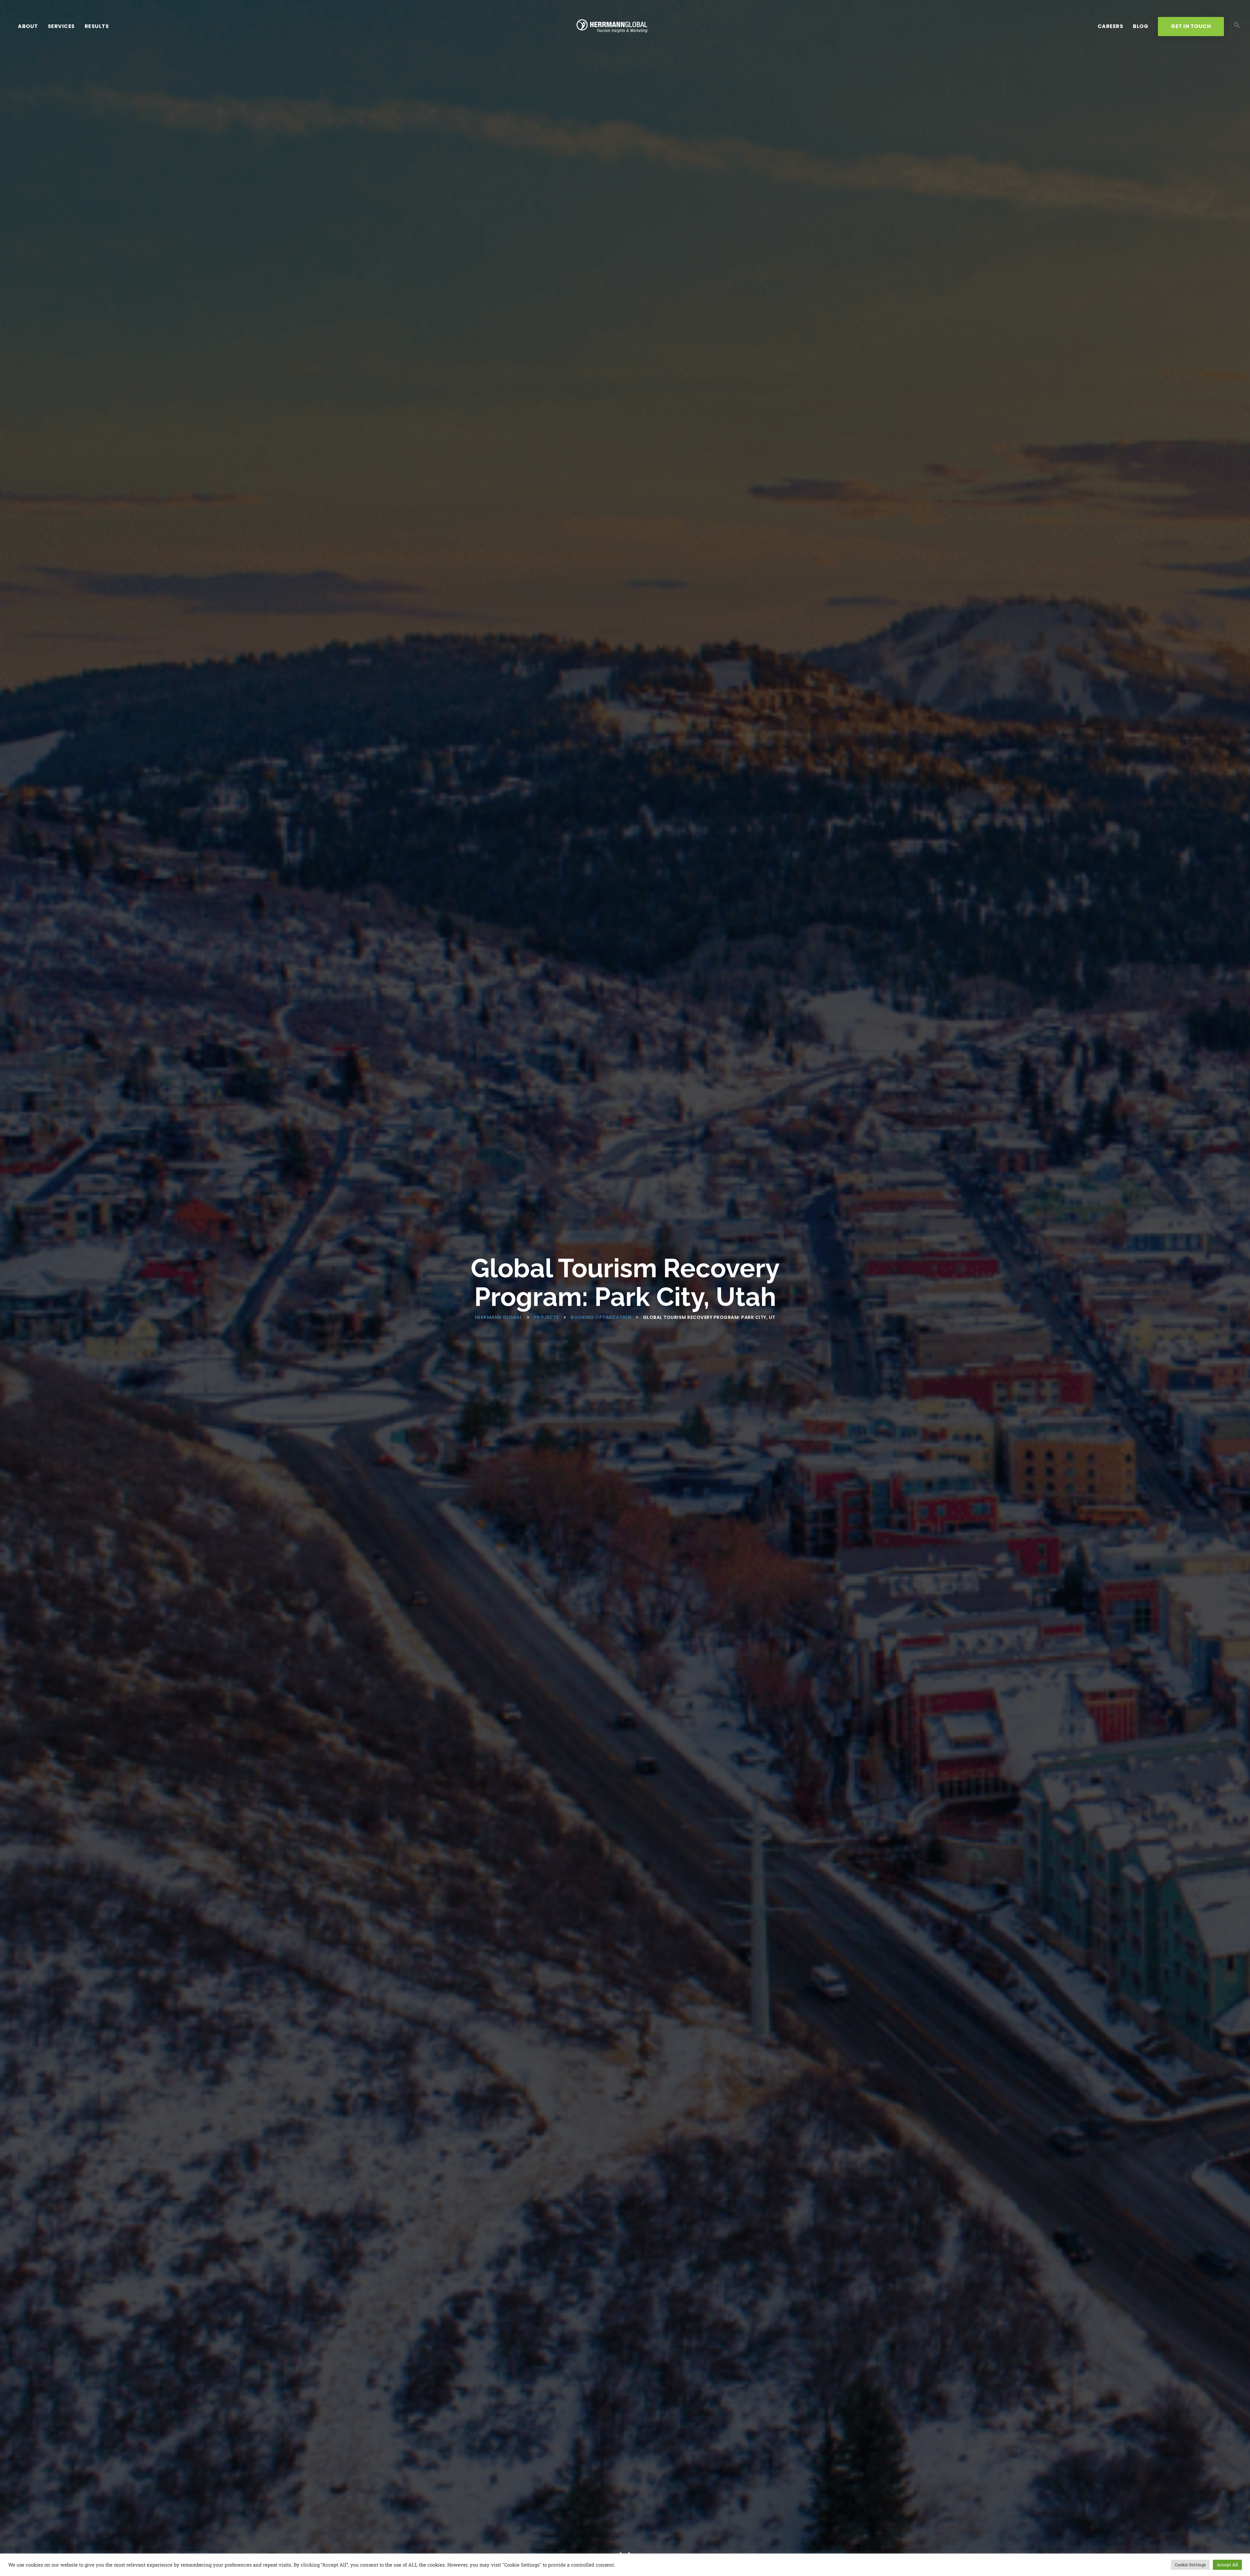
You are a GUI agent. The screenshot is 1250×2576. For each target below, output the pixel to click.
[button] (1237, 26)
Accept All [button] (1227, 2565)
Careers (1111, 26)
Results (97, 26)
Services (61, 26)
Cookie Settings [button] (1190, 2565)
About (28, 26)
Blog (1140, 26)
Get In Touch (1191, 26)
